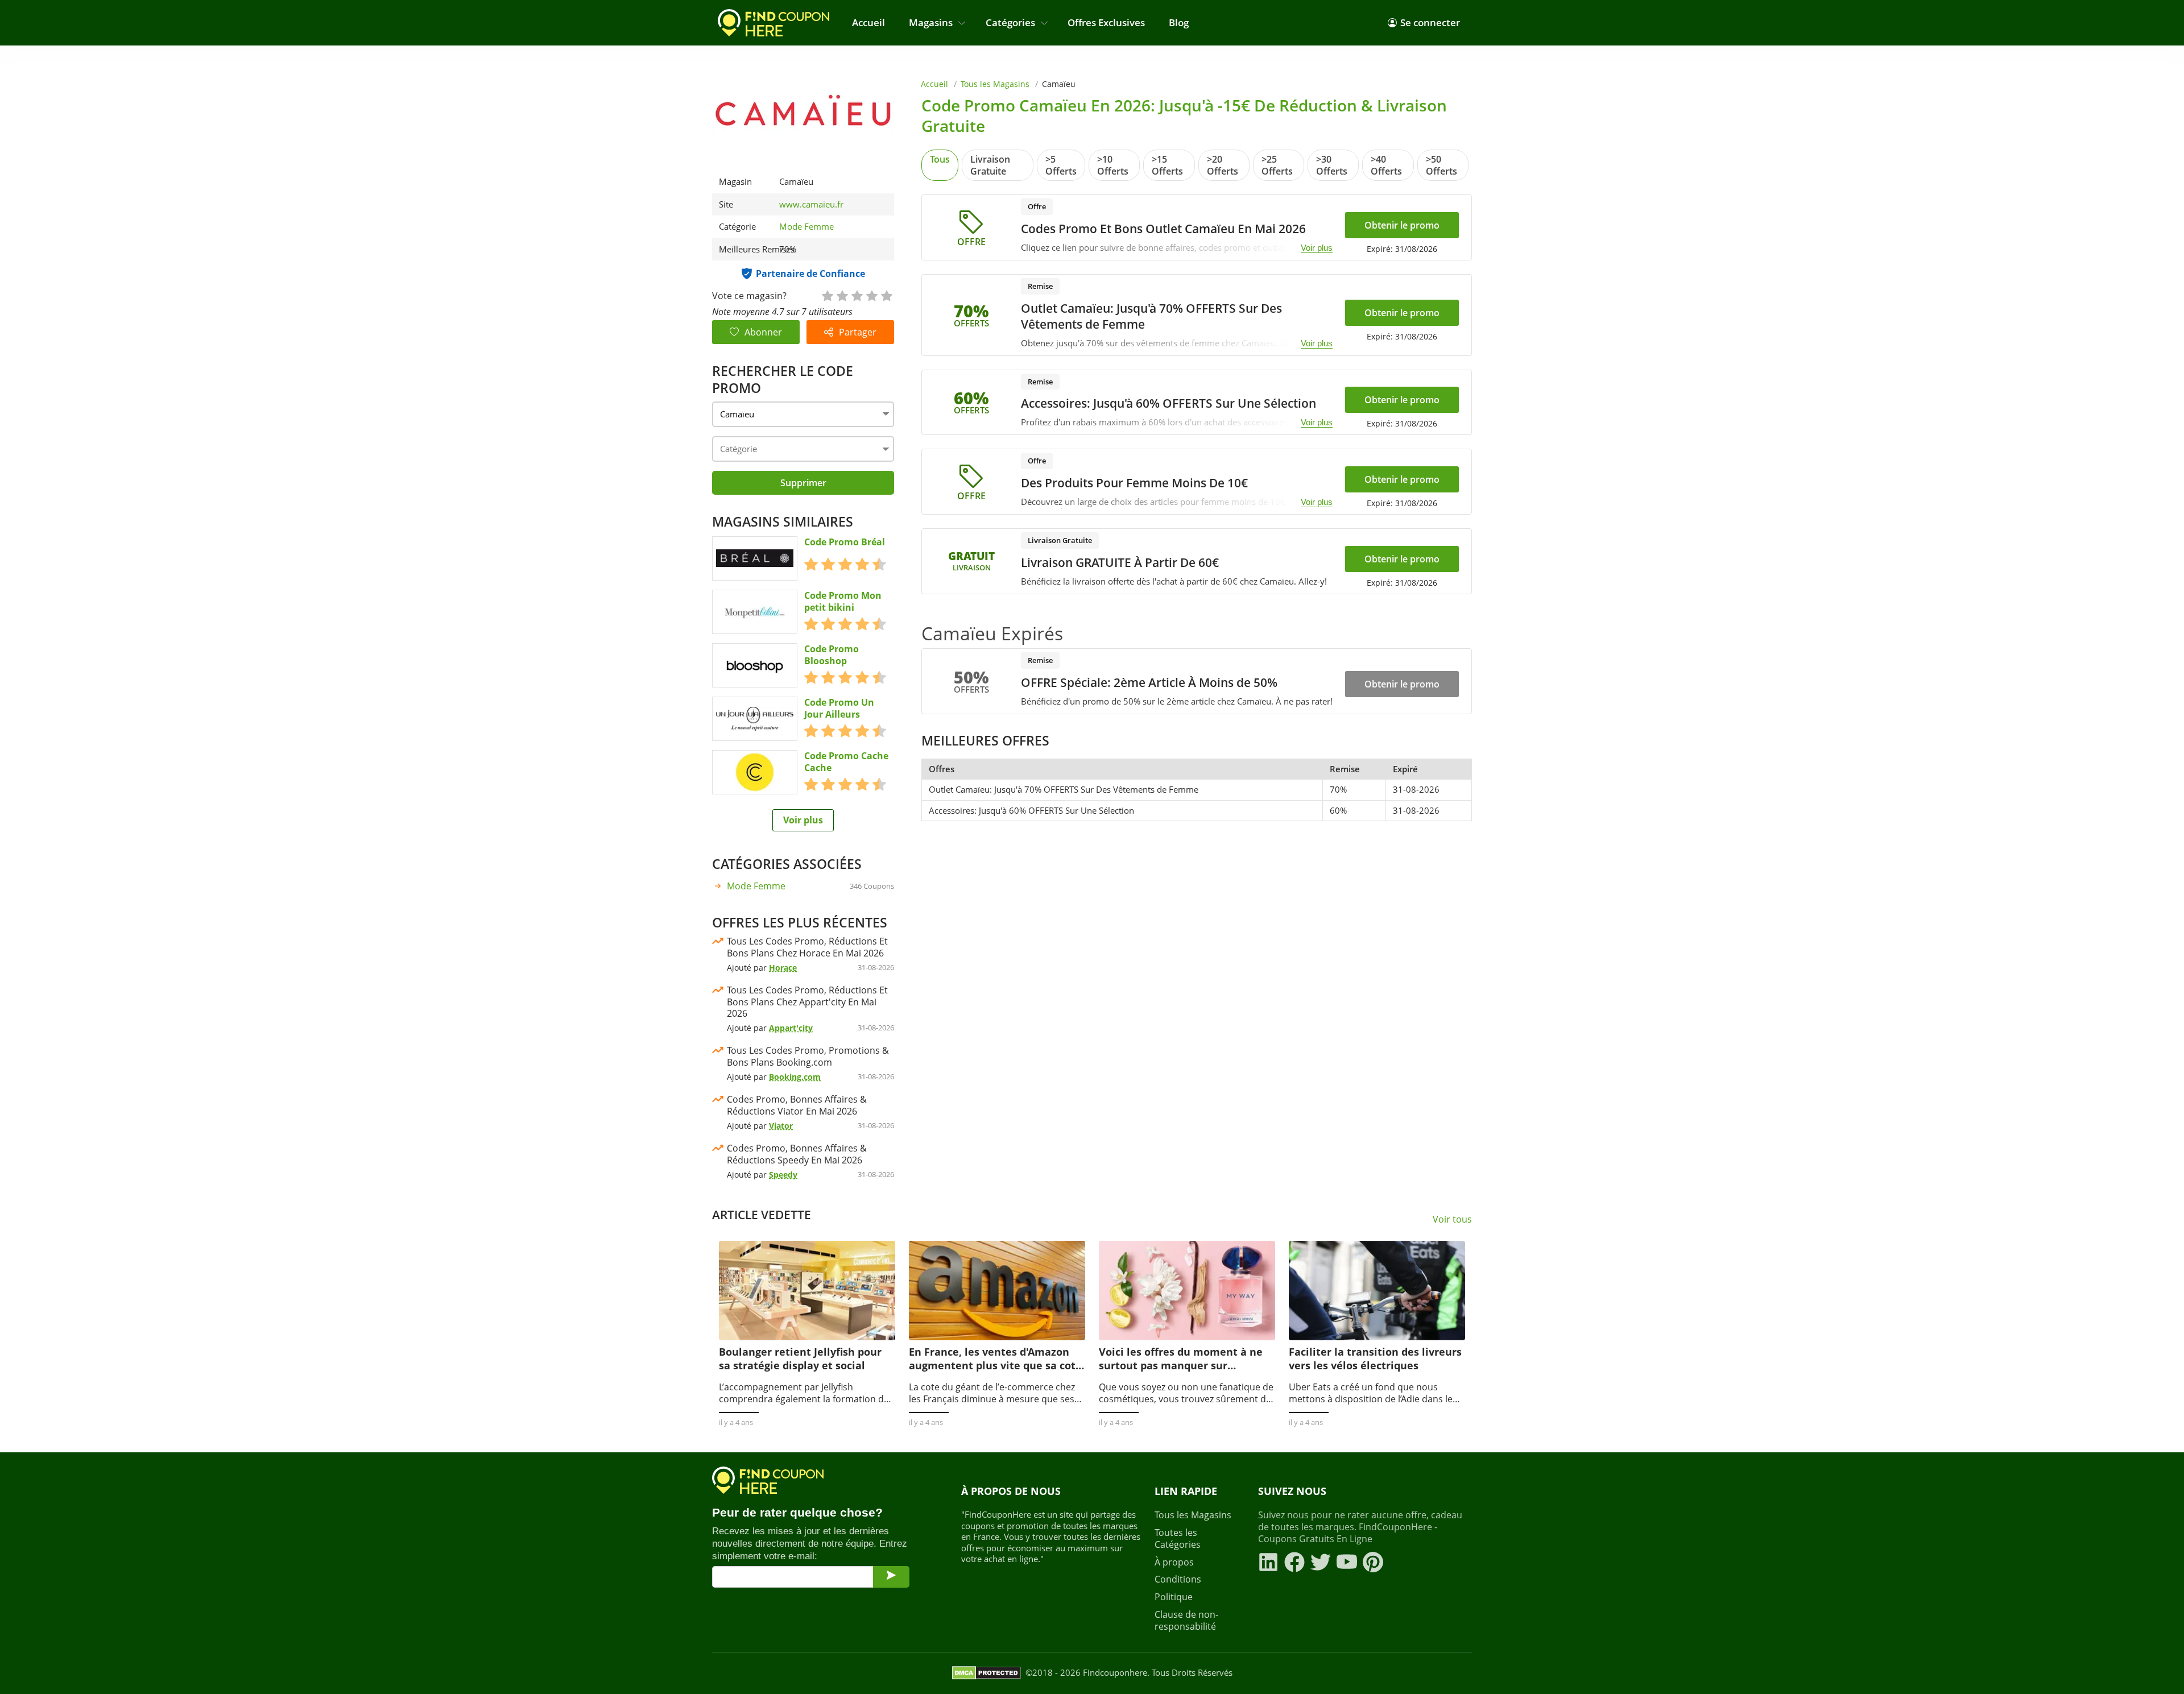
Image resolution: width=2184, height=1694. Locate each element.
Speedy (783, 1175)
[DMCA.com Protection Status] (986, 1673)
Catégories (1010, 22)
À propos (1174, 1562)
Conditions (1178, 1579)
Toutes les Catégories (1178, 1539)
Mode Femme (806, 226)
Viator (781, 1126)
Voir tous (1452, 1219)
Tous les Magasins (995, 84)
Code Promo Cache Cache (846, 762)
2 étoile (842, 295)
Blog (1179, 22)
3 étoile (857, 295)
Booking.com (795, 1077)
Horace (783, 968)
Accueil (868, 22)
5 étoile (886, 295)
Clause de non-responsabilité (1186, 1621)
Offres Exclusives (1106, 22)
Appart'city (791, 1028)
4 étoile (871, 295)
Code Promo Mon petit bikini (843, 602)
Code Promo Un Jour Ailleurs (839, 709)
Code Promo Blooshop (832, 655)
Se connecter (1430, 22)
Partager (858, 332)
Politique (1174, 1597)
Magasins (931, 22)
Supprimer (803, 483)
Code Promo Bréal (845, 542)
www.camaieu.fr (811, 204)
